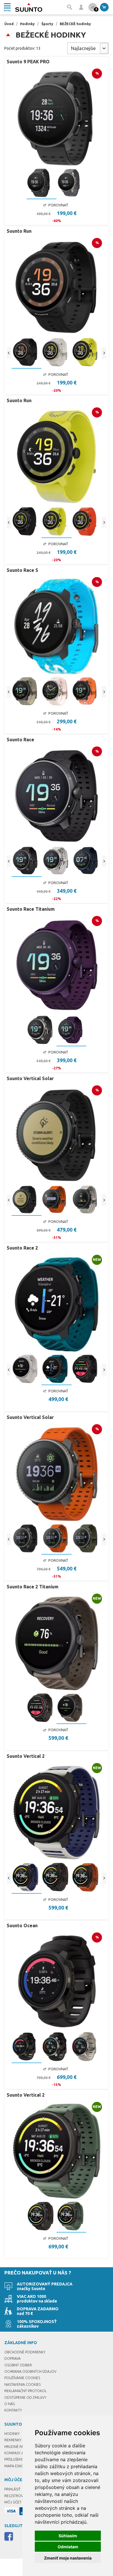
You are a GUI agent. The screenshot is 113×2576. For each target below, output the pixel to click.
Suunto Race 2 (22, 1248)
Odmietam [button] (68, 2547)
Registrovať (16, 2496)
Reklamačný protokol (25, 2391)
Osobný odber (18, 2365)
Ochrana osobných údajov (30, 2371)
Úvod (9, 24)
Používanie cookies (22, 2378)
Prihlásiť (12, 2489)
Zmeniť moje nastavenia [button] (68, 2558)
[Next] (104, 353)
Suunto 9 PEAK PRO (28, 62)
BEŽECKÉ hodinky (75, 24)
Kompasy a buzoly (21, 2453)
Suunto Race (20, 740)
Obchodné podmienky (25, 2352)
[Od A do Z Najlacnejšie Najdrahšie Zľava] (88, 48)
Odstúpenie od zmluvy (25, 2397)
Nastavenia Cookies (22, 2384)
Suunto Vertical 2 (26, 1756)
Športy (47, 24)
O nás (10, 2404)
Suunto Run (19, 231)
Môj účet (13, 2502)
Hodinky (27, 24)
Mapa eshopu (16, 2466)
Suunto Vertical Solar (30, 1078)
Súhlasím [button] (68, 2536)
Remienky (13, 2440)
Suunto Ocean (22, 1925)
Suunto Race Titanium (31, 909)
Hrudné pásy (16, 2447)
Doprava (12, 2358)
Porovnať (58, 205)
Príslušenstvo (18, 2459)
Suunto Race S (22, 570)
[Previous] (9, 353)
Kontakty (13, 2410)
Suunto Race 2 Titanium (33, 1587)
